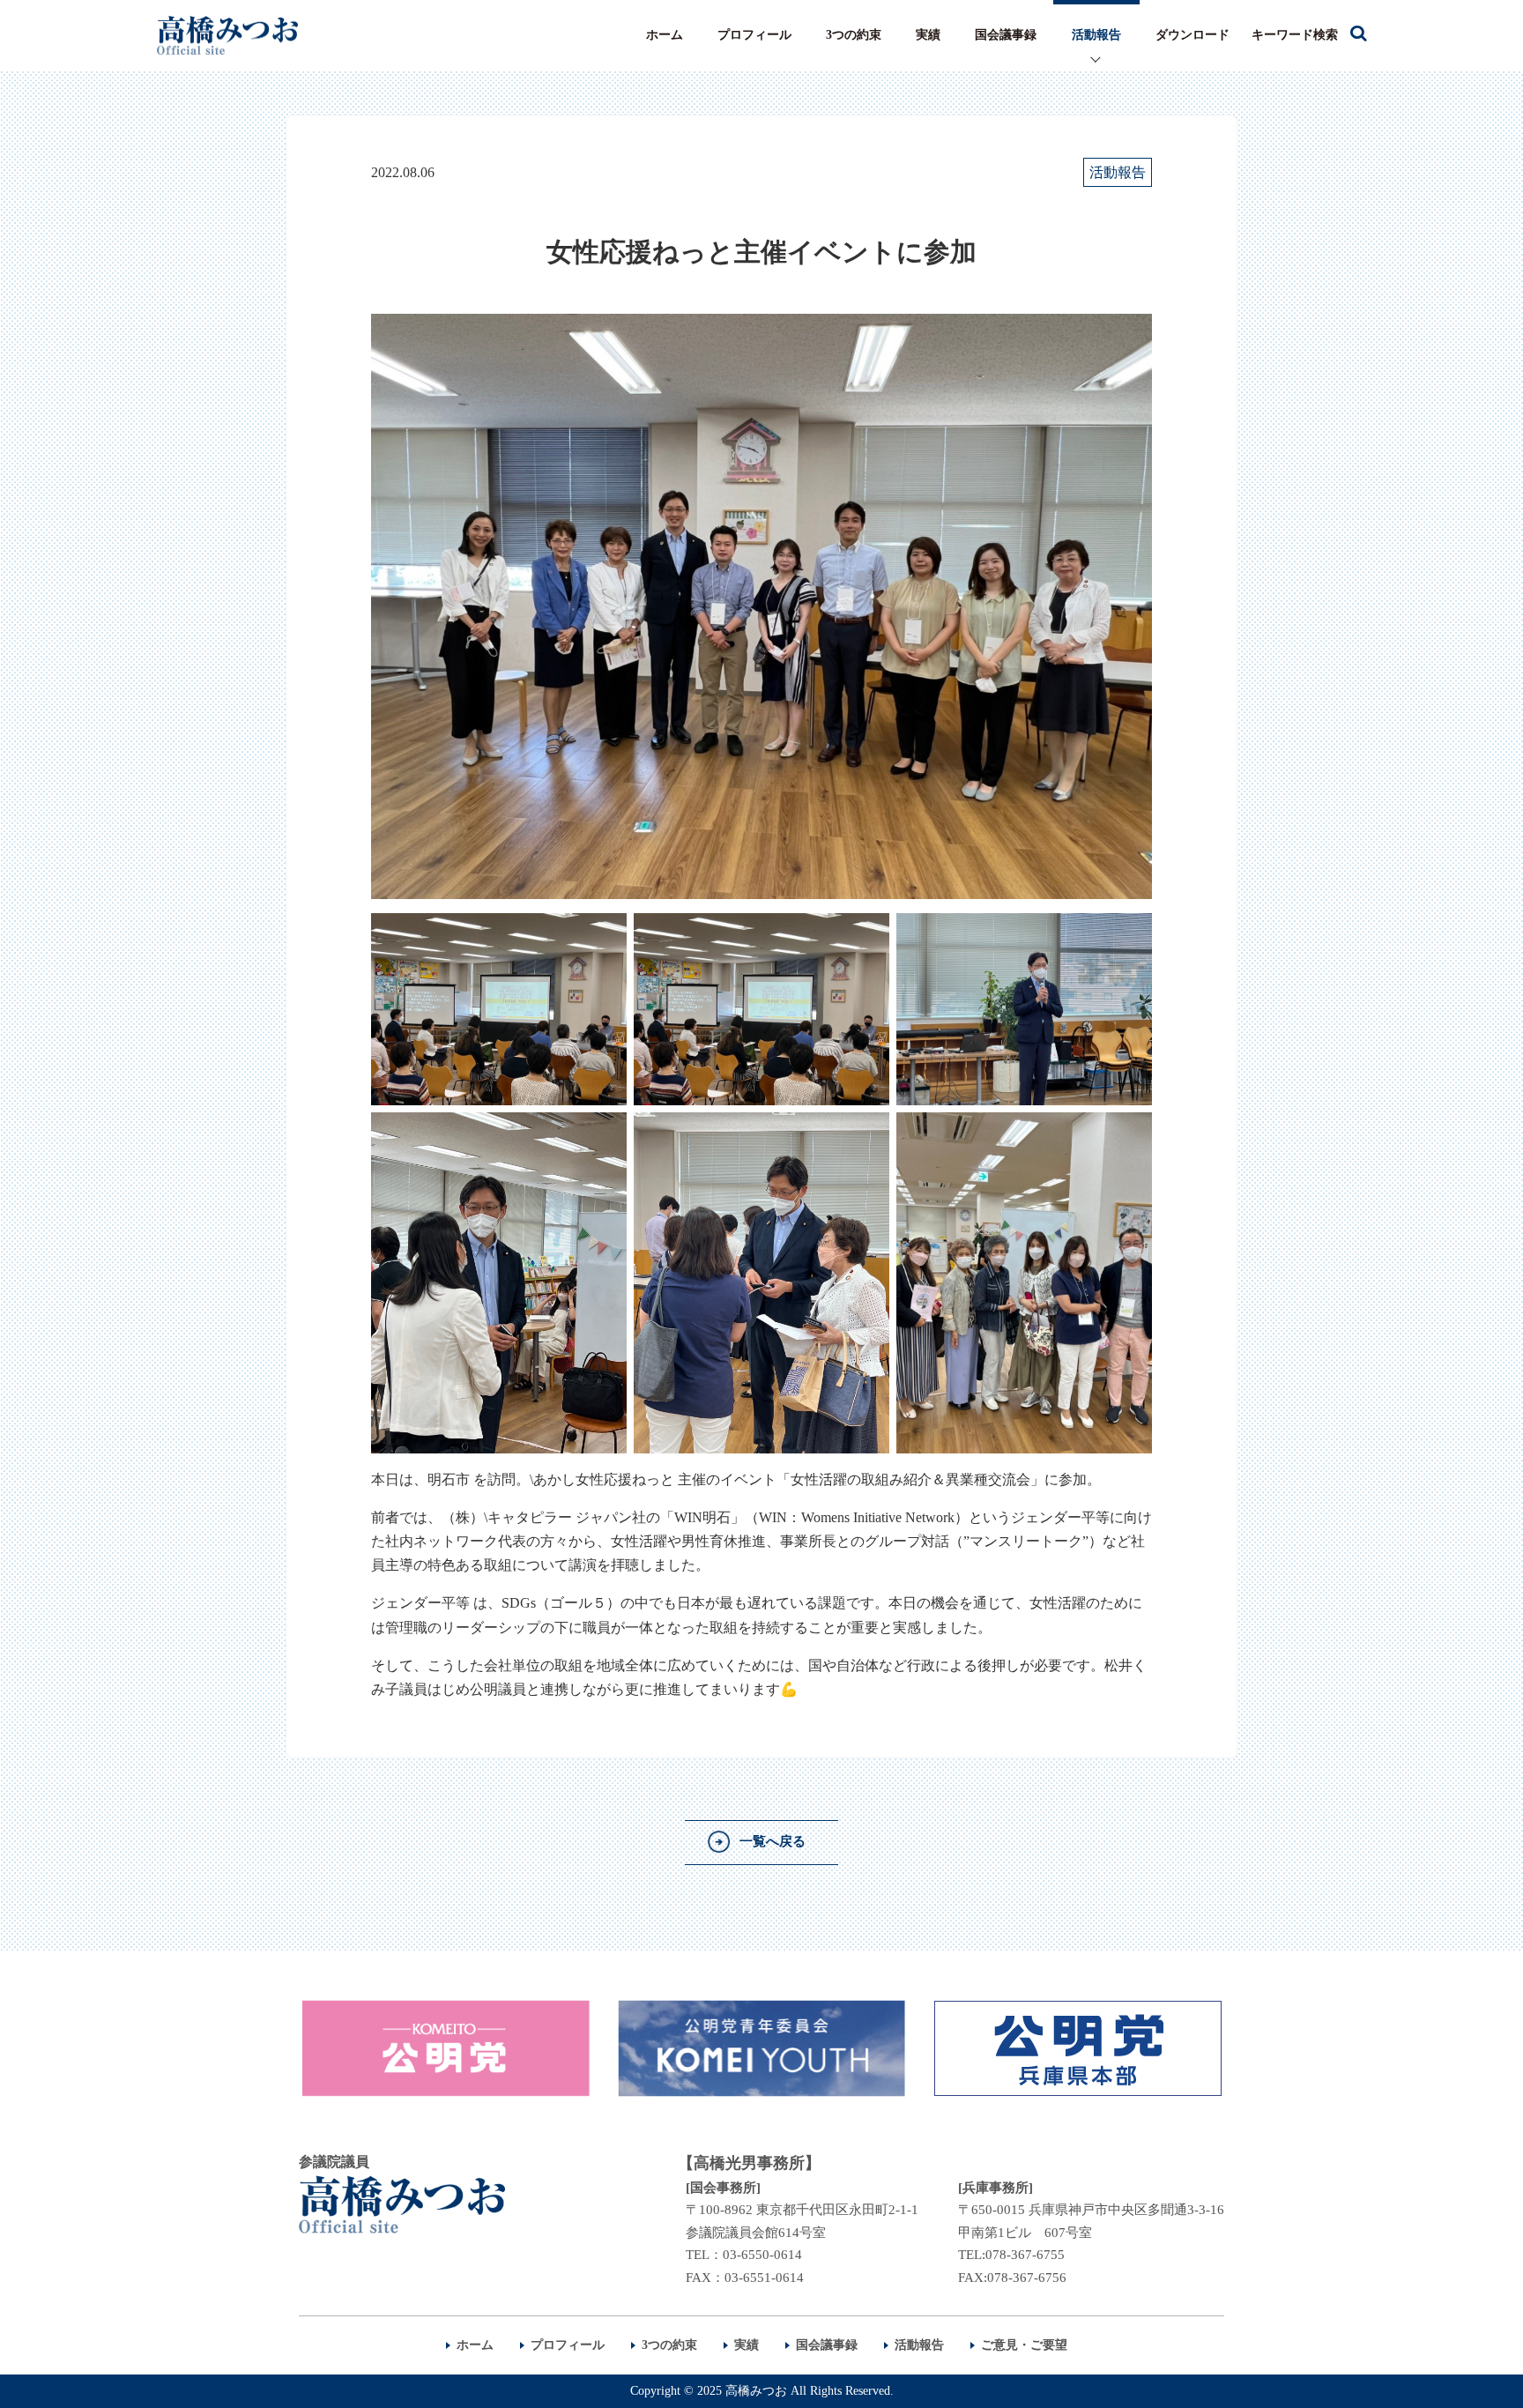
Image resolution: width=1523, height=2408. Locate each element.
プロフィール (754, 35)
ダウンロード (1192, 35)
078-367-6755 (1025, 2255)
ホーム (665, 35)
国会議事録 (1006, 35)
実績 (928, 35)
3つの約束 (854, 35)
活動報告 (1096, 35)
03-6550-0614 (762, 2255)
